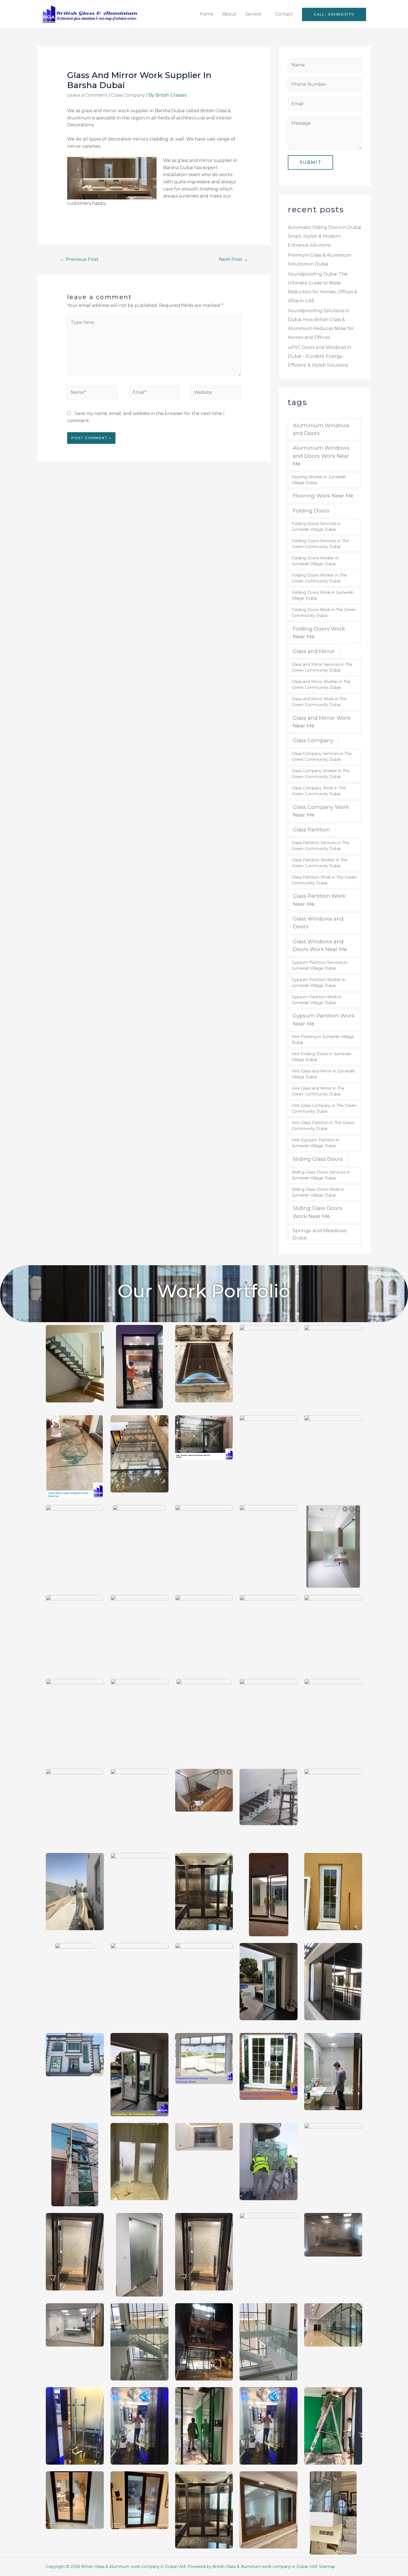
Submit (310, 162)
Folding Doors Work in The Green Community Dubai (324, 613)
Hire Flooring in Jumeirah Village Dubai (323, 1040)
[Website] (216, 394)
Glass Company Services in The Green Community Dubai (322, 756)
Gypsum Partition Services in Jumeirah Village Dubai (320, 965)
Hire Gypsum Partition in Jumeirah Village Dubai (316, 1143)
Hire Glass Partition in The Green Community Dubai (323, 1126)
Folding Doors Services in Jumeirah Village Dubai (316, 527)
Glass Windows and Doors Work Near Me (320, 945)
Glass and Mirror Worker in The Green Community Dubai (321, 685)
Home (207, 14)
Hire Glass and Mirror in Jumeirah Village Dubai (323, 1074)
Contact (284, 14)
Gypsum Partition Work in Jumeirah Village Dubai (317, 1000)
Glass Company (128, 95)
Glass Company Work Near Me (321, 811)
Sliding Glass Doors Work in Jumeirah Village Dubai (318, 1192)
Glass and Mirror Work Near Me (322, 722)
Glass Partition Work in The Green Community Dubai (324, 880)
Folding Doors (311, 511)
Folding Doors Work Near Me (319, 633)
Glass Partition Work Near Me (319, 900)
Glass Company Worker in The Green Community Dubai (321, 774)
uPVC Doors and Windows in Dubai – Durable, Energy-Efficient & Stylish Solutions (319, 356)
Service (253, 14)
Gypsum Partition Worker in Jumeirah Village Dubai (319, 983)
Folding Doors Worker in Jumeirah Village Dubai (315, 561)
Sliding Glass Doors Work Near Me (318, 1212)
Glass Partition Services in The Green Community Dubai (321, 846)
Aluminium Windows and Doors (321, 429)
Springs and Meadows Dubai (320, 1234)
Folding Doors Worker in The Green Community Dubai (319, 578)
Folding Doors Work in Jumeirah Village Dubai (323, 595)
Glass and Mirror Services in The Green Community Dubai (322, 667)
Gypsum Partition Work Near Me (324, 1020)
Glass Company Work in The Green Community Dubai (319, 791)
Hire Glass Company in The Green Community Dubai (324, 1108)
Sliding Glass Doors (318, 1159)
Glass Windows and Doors (318, 923)
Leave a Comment (87, 95)
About (229, 14)
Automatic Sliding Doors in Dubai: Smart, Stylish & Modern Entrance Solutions (325, 236)
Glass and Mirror (314, 651)
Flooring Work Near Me (323, 496)
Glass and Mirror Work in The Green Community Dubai (319, 702)
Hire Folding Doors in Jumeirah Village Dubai (322, 1057)
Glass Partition (311, 830)
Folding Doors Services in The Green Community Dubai (320, 544)
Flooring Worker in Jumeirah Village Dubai (319, 480)
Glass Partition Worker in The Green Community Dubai (320, 863)
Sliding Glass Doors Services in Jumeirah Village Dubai (321, 1175)
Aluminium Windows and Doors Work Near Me (321, 456)
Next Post (234, 259)
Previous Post (79, 259)
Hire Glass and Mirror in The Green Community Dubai (318, 1091)
